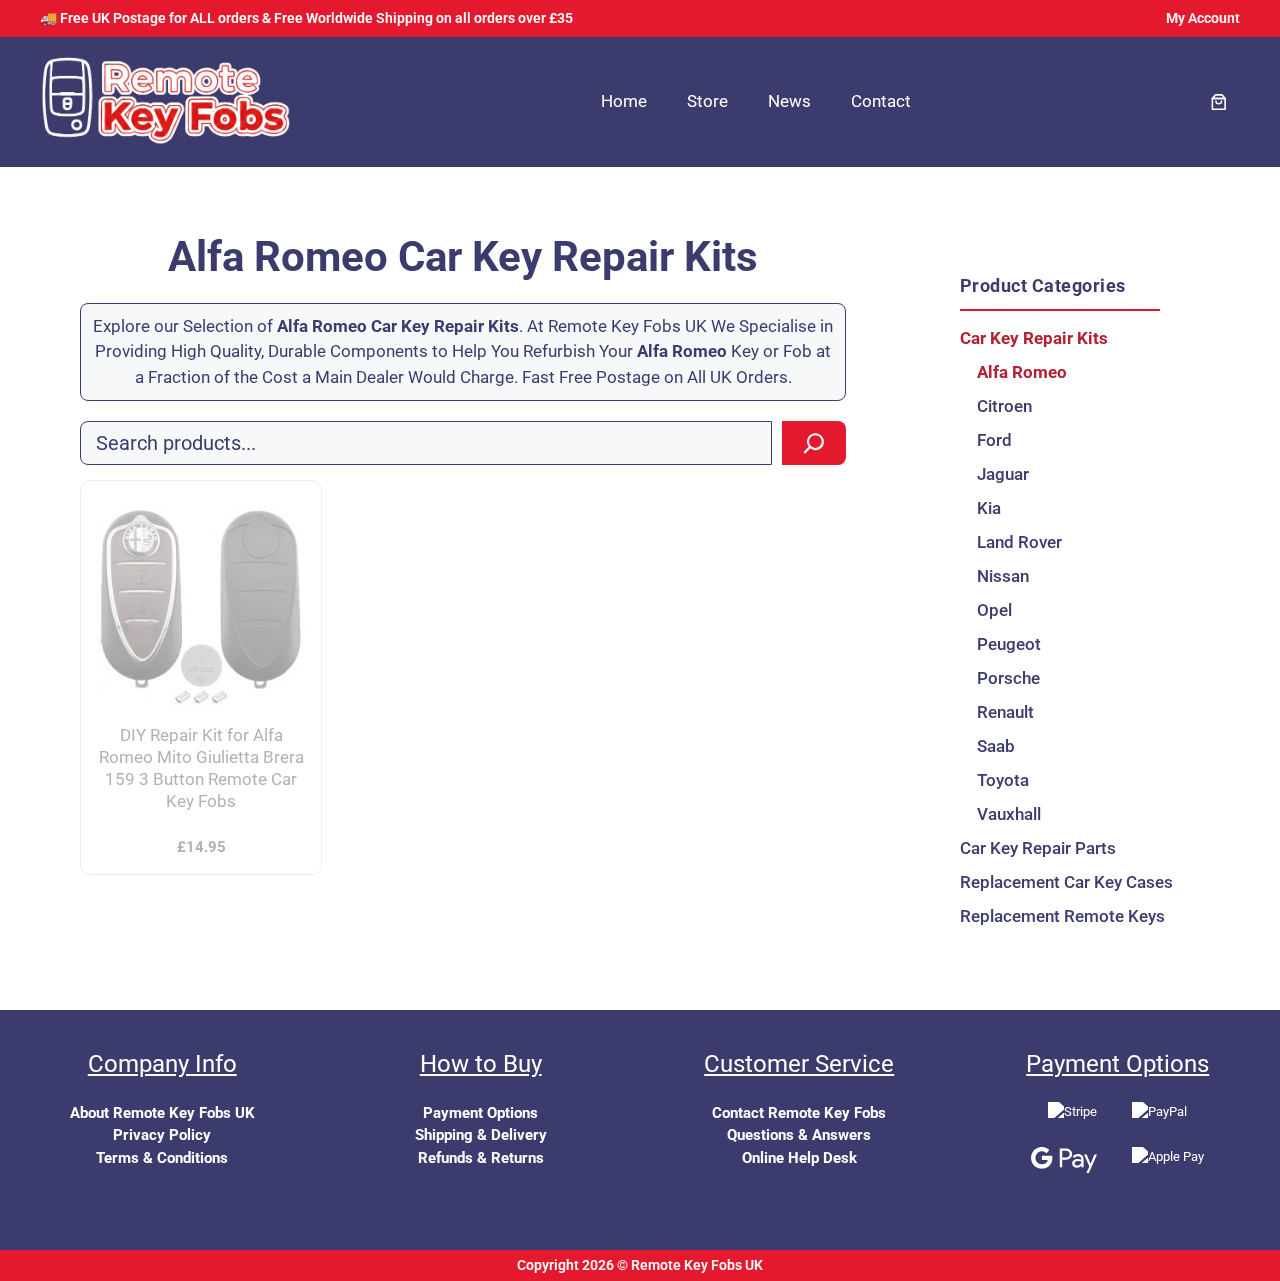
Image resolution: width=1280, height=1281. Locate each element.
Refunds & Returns (481, 1158)
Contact (881, 101)
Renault (1005, 712)
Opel (994, 610)
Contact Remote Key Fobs (799, 1113)
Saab (996, 746)
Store (707, 101)
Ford (994, 440)
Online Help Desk (799, 1158)
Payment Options (480, 1113)
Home (624, 101)
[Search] (814, 443)
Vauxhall (1009, 814)
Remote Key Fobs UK (697, 1265)
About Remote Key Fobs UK (162, 1113)
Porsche (1008, 678)
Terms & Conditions (162, 1158)
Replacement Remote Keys (1060, 916)
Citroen (1004, 406)
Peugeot (1009, 644)
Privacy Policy (162, 1135)
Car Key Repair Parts (1038, 848)
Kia (989, 508)
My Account (1203, 18)
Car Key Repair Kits (1034, 338)
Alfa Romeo (1022, 372)
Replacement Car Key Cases (1060, 882)
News (789, 101)
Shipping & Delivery (481, 1135)
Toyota (1003, 780)
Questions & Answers (799, 1135)
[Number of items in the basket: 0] (1219, 102)
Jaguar (1003, 474)
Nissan (1003, 576)
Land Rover (1019, 542)
